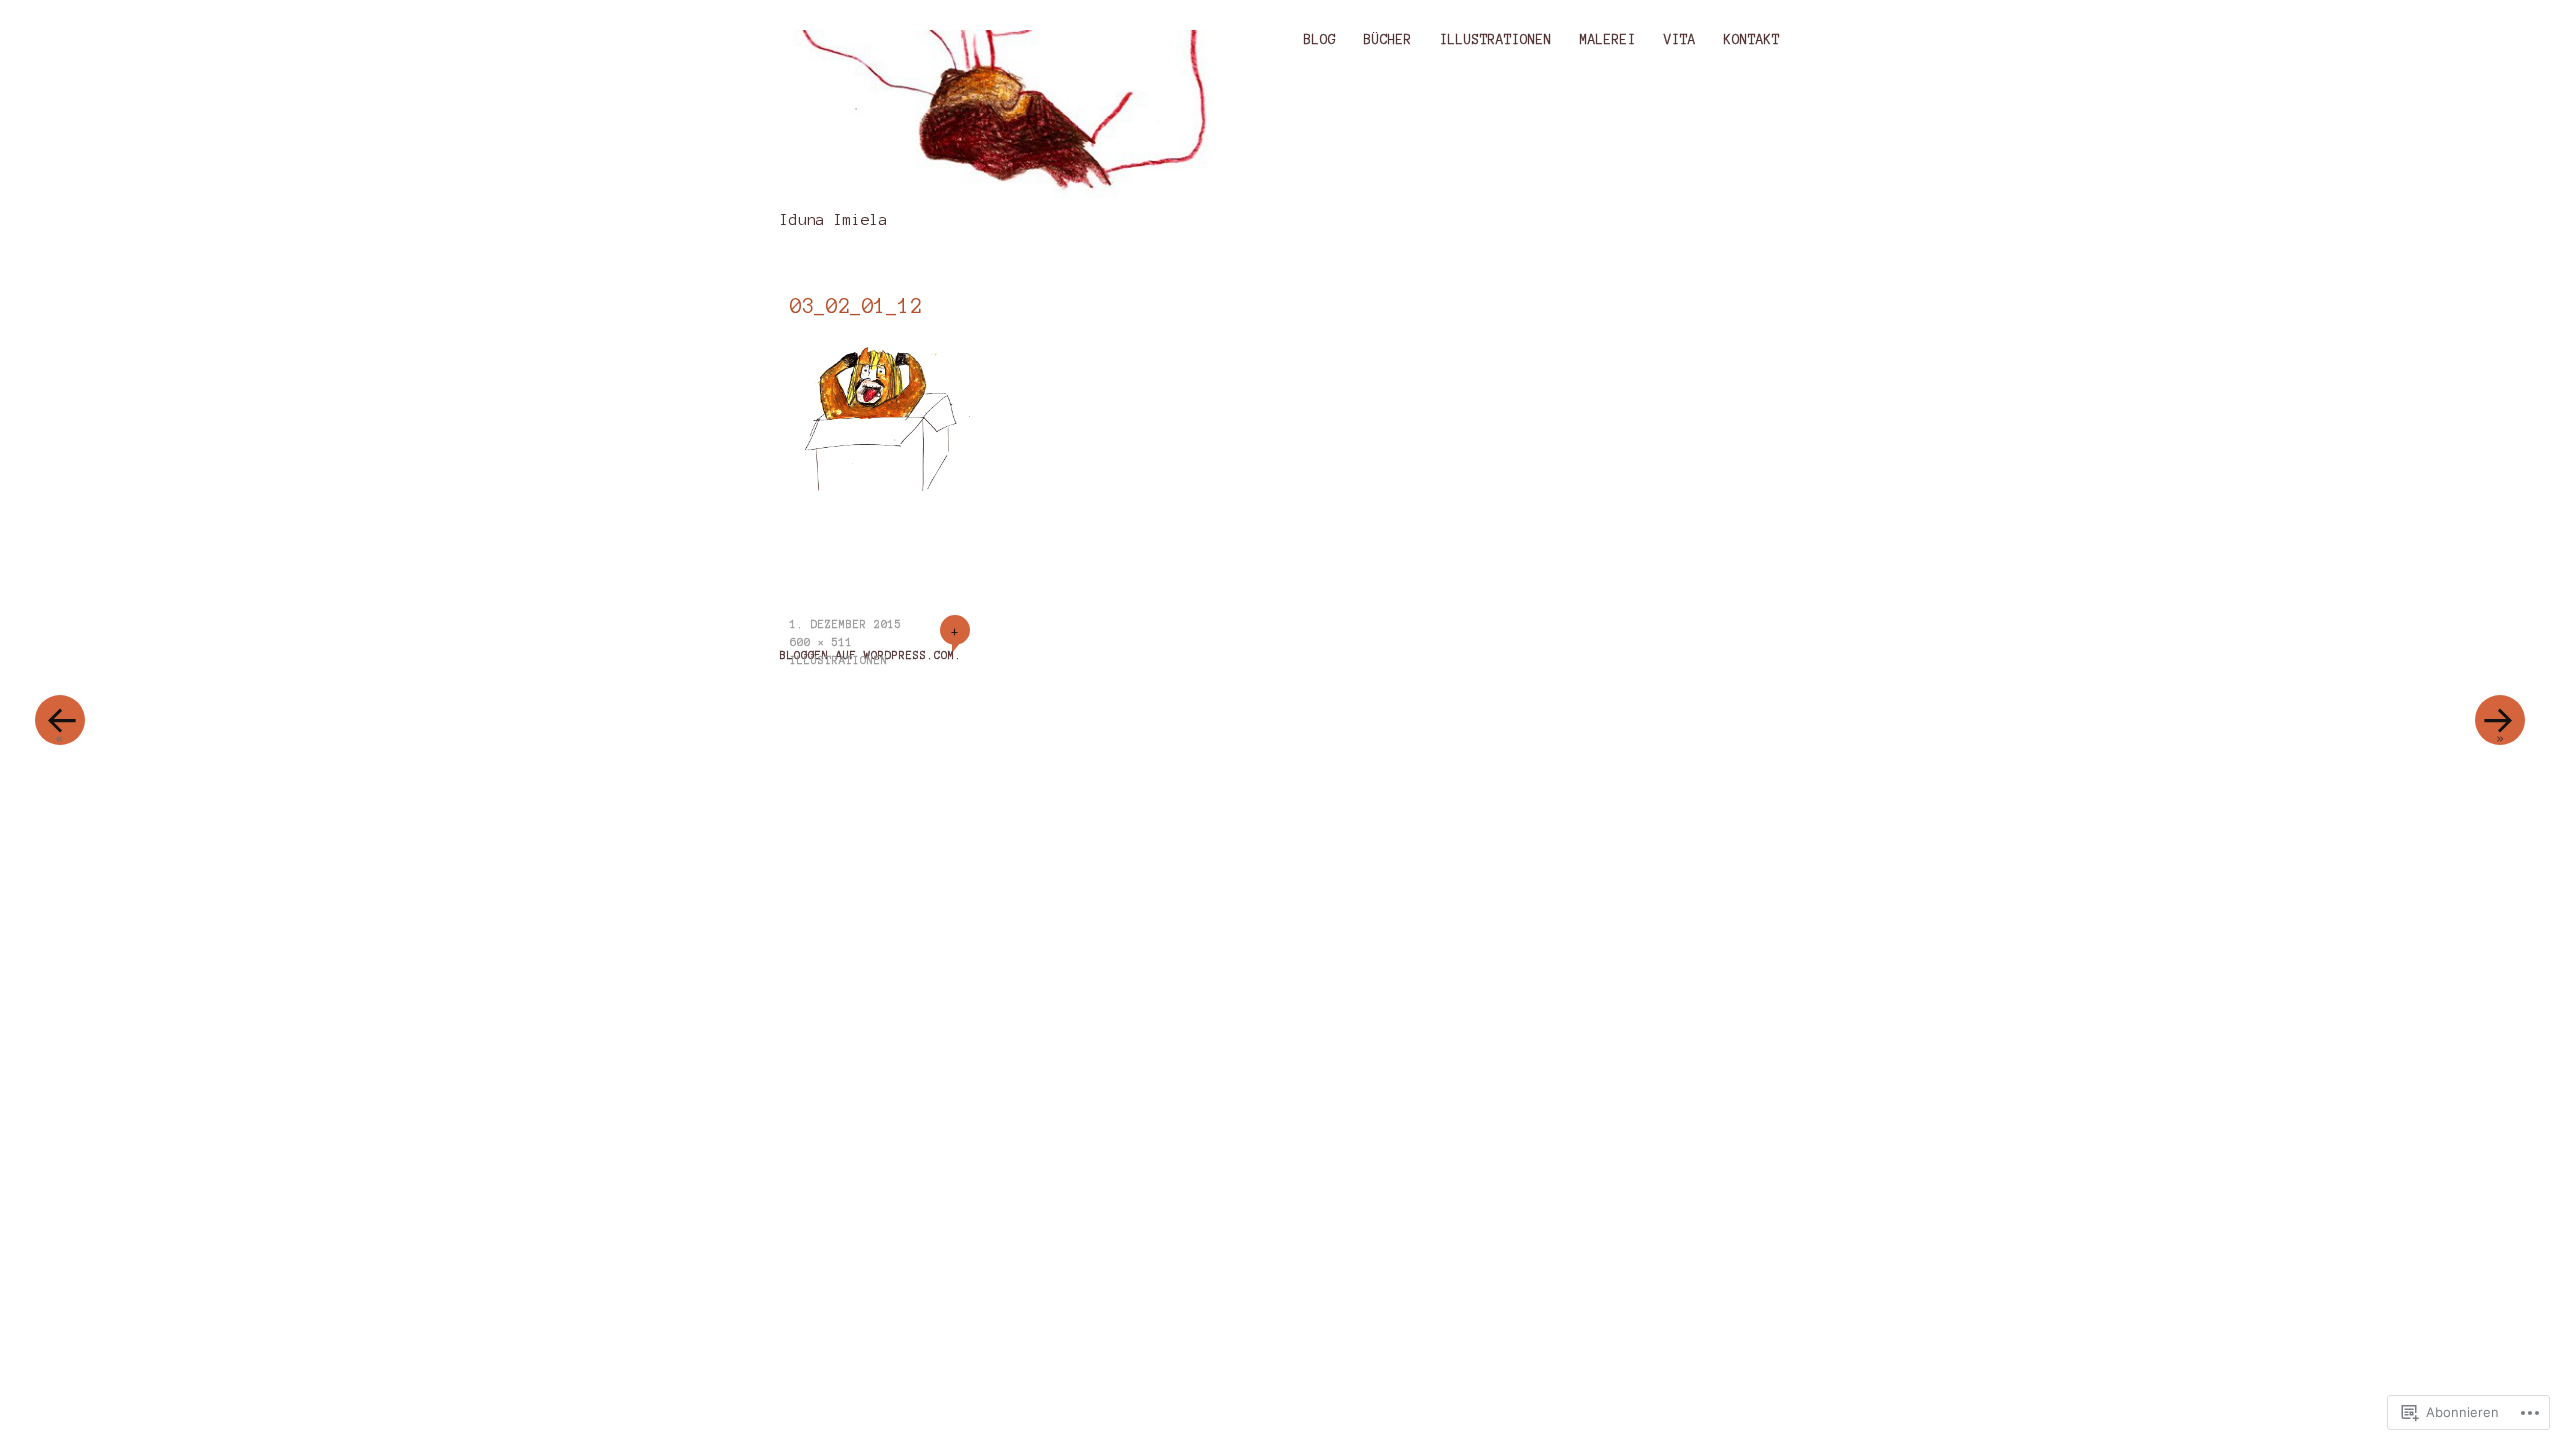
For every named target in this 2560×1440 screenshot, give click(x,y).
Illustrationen (1496, 40)
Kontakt (1752, 40)
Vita (1680, 40)
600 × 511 (821, 642)
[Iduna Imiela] (1013, 117)
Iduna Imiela (834, 219)
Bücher (1388, 40)
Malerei (1608, 40)
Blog (1320, 40)
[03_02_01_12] (880, 492)
